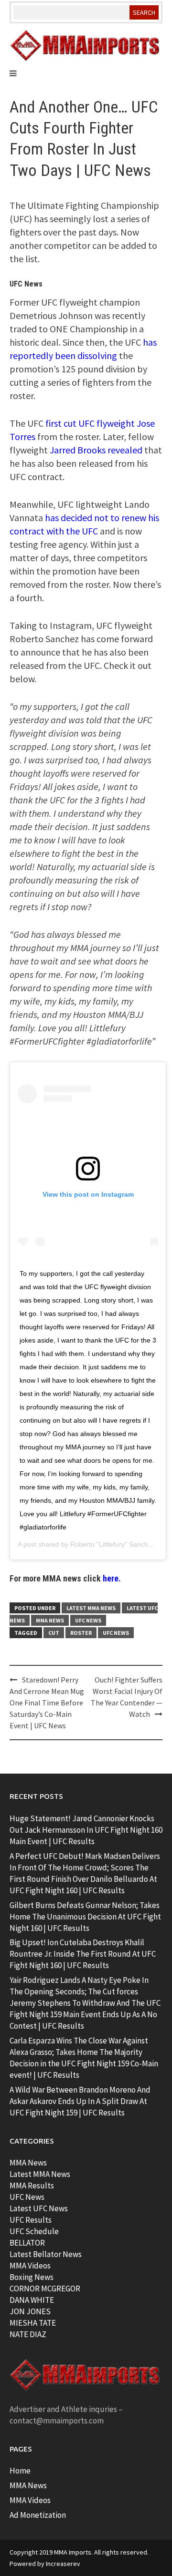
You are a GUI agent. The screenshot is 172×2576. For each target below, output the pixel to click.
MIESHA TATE (33, 2323)
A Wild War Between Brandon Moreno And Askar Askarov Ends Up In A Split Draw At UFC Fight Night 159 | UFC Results (80, 2101)
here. (112, 1578)
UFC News (88, 1620)
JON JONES (30, 2311)
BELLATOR (27, 2243)
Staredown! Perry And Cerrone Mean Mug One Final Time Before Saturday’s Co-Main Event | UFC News (47, 1703)
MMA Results (32, 2186)
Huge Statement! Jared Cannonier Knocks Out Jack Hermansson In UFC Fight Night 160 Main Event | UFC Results (86, 1830)
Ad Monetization (38, 2515)
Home (20, 2471)
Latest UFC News (39, 2208)
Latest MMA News (91, 1608)
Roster (81, 1633)
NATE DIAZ (28, 2334)
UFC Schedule (34, 2231)
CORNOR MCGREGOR (45, 2289)
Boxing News (32, 2277)
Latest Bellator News (46, 2254)
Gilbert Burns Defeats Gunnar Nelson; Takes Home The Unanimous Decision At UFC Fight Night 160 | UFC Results (85, 1917)
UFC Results (31, 2220)
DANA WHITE (32, 2300)
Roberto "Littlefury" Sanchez (113, 1544)
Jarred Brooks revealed (96, 450)
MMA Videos (30, 2266)
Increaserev (63, 2564)
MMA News (50, 1620)
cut (54, 1633)
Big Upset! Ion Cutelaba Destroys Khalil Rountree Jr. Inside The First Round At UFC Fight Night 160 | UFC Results (83, 1954)
